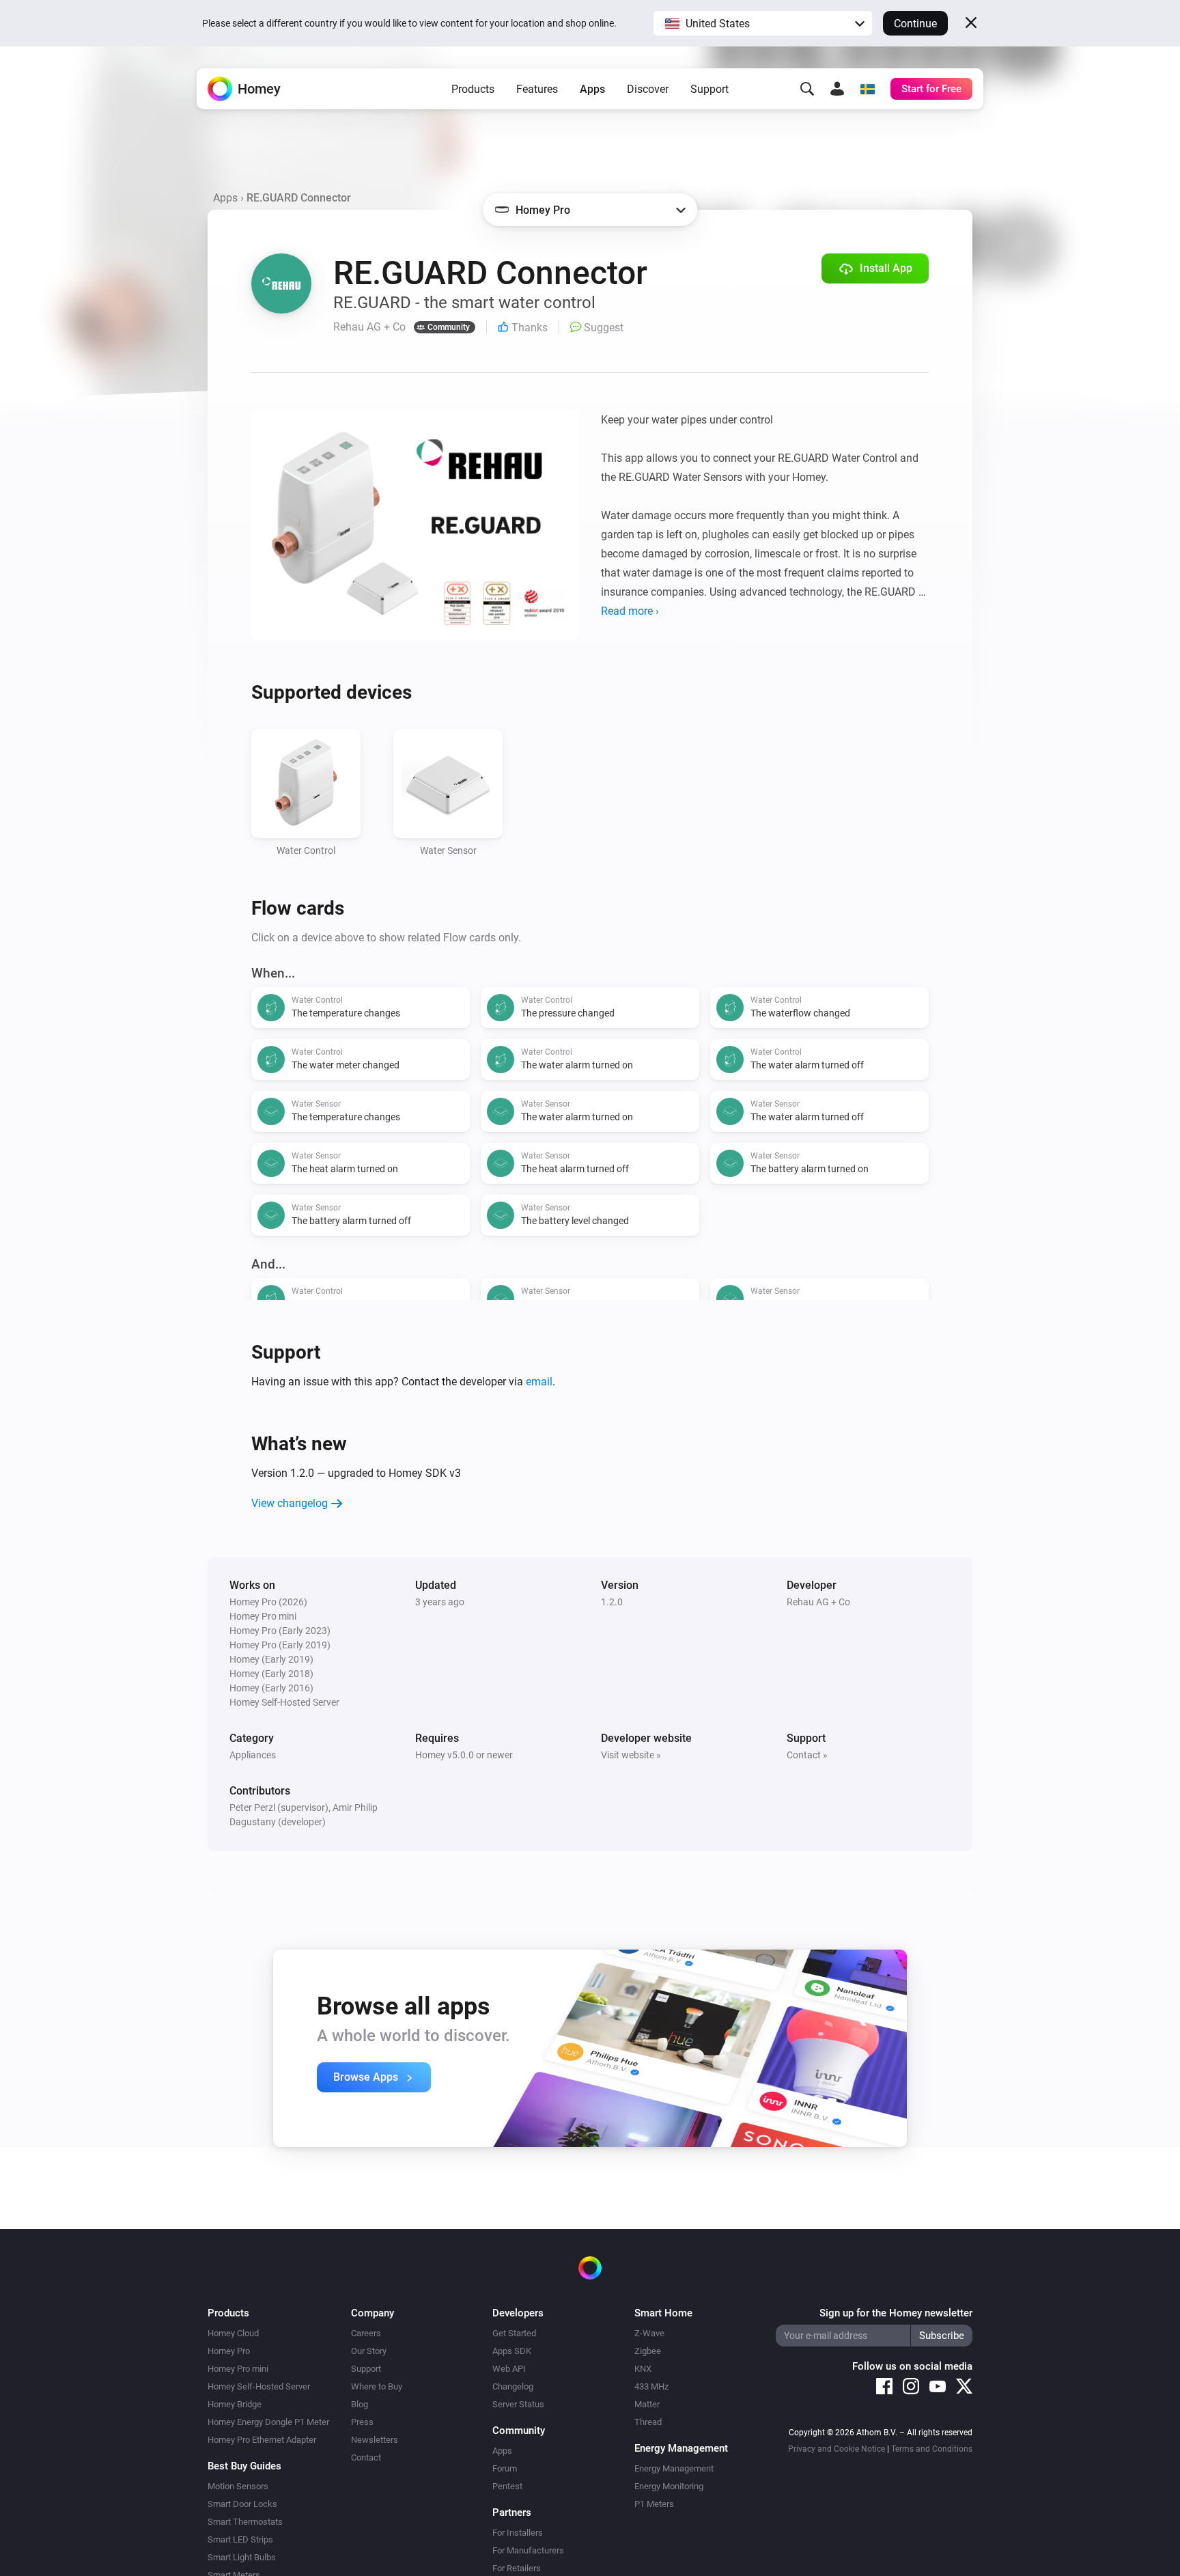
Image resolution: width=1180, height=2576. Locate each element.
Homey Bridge (235, 2404)
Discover (648, 89)
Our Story (369, 2351)
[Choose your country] (867, 89)
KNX (643, 2369)
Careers (366, 2333)
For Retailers (517, 2568)
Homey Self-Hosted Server (259, 2386)
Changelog (513, 2386)
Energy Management (674, 2468)
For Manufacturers (528, 2550)
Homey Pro (229, 2351)
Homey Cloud (233, 2333)
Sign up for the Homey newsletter (896, 2313)
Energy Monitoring (669, 2486)
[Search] (807, 89)
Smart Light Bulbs (242, 2557)
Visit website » (631, 1755)
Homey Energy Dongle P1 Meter (268, 2422)
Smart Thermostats (245, 2522)
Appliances (253, 1755)
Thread (648, 2422)
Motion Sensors (238, 2486)
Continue (915, 24)
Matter (647, 2404)
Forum (505, 2468)
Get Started (514, 2333)
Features (537, 89)
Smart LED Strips (240, 2539)
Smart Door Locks (242, 2504)
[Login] (837, 89)
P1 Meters (654, 2504)
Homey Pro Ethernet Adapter (262, 2440)
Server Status (518, 2404)
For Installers (518, 2533)
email (539, 1382)
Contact (366, 2457)
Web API (509, 2369)
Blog (360, 2404)
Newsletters (375, 2440)
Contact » (807, 1755)
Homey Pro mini (238, 2369)
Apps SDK (512, 2351)
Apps (592, 89)
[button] (763, 23)
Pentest (507, 2486)
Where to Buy (377, 2386)
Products (473, 89)
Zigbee (648, 2351)
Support (710, 89)
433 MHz (651, 2386)
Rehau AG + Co (818, 1602)
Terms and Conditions (932, 2449)
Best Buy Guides (244, 2466)
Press (362, 2422)
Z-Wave (649, 2333)
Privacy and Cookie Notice (837, 2449)
